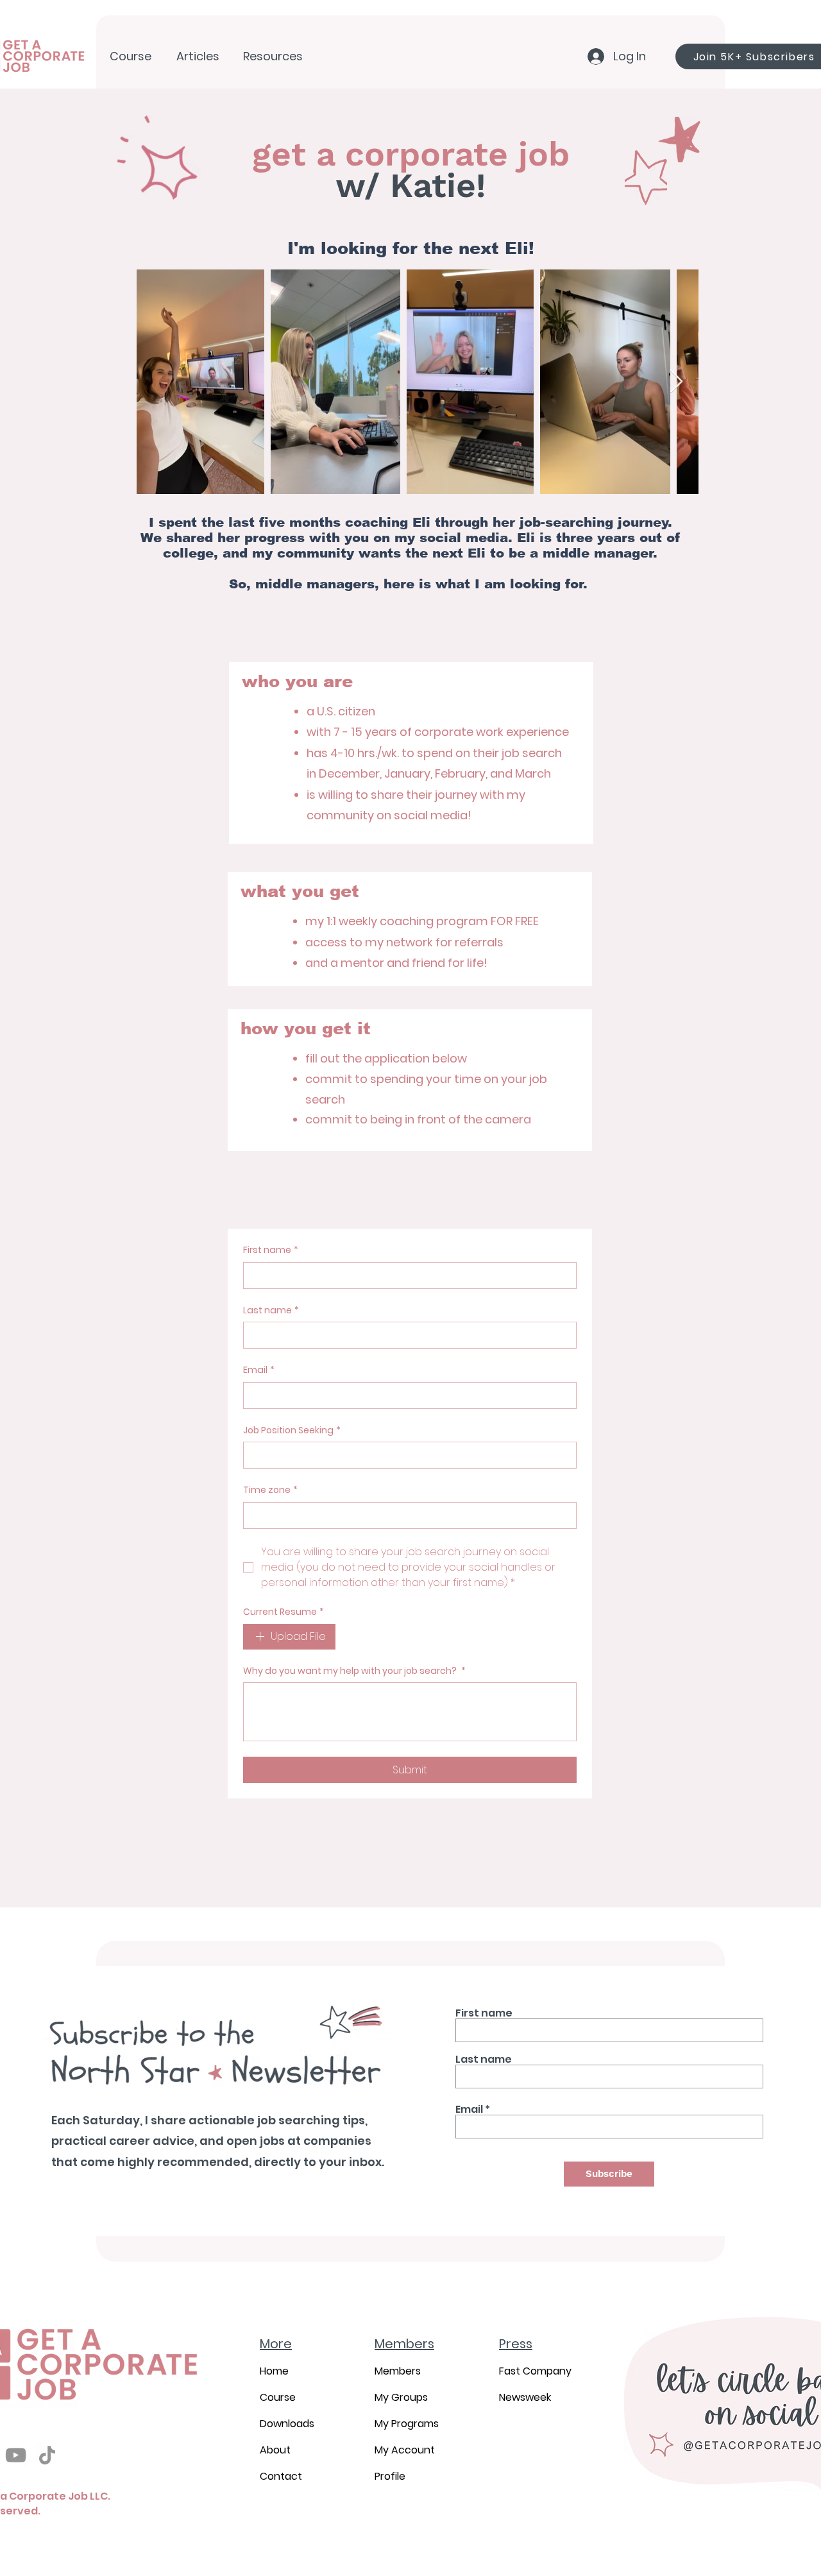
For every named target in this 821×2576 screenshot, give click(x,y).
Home (274, 2371)
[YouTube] (16, 2455)
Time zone (270, 1490)
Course (278, 2397)
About (275, 2450)
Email (259, 1370)
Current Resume (284, 1612)
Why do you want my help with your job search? (354, 1671)
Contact (281, 2476)
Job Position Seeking (292, 1430)
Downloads (287, 2424)
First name (271, 1250)
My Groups (401, 2397)
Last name (271, 1310)
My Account (405, 2450)
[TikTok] (47, 2455)
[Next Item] (676, 382)
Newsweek (525, 2397)
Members (398, 2371)
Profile (390, 2476)
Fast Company (535, 2371)
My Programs (407, 2424)
